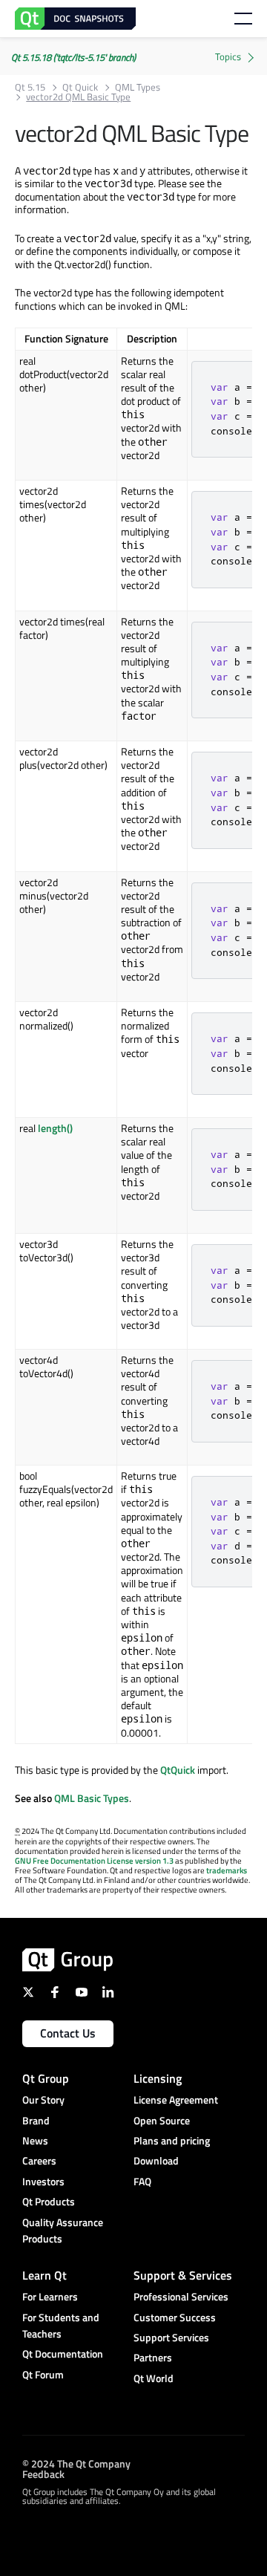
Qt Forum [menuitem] (43, 2374)
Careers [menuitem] (39, 2160)
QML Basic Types (92, 1798)
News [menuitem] (35, 2140)
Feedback (43, 2473)
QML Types (138, 87)
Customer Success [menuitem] (175, 2317)
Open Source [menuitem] (162, 2120)
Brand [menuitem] (36, 2120)
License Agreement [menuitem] (176, 2099)
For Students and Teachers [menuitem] (61, 2325)
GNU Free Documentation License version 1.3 (94, 1861)
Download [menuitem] (156, 2160)
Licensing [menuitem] (158, 2078)
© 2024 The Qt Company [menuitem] (76, 2463)
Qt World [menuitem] (154, 2378)
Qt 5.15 (30, 87)
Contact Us (68, 2033)
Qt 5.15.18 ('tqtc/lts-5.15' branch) (73, 57)
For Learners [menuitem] (50, 2296)
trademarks (227, 1870)
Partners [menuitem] (153, 2357)
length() (55, 1128)
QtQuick (178, 1770)
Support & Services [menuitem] (183, 2275)
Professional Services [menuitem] (181, 2296)
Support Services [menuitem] (171, 2337)
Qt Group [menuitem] (46, 2078)
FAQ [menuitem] (142, 2181)
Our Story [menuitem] (43, 2099)
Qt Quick (80, 87)
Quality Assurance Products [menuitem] (63, 2230)
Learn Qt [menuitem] (44, 2275)
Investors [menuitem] (43, 2181)
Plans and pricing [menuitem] (172, 2140)
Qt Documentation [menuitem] (63, 2354)
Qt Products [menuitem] (49, 2201)
